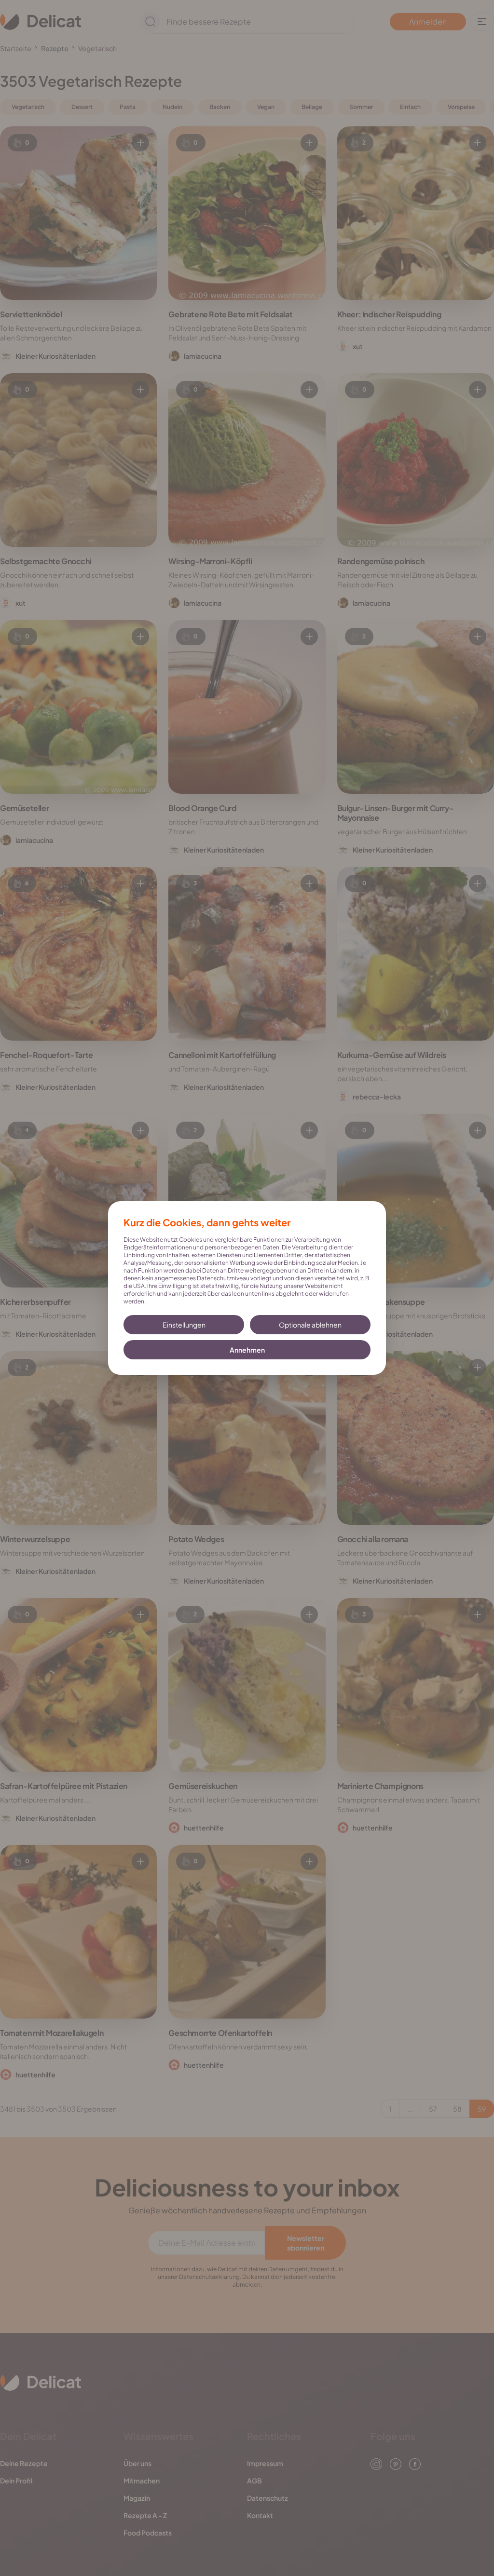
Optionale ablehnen (310, 1325)
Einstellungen (184, 1325)
